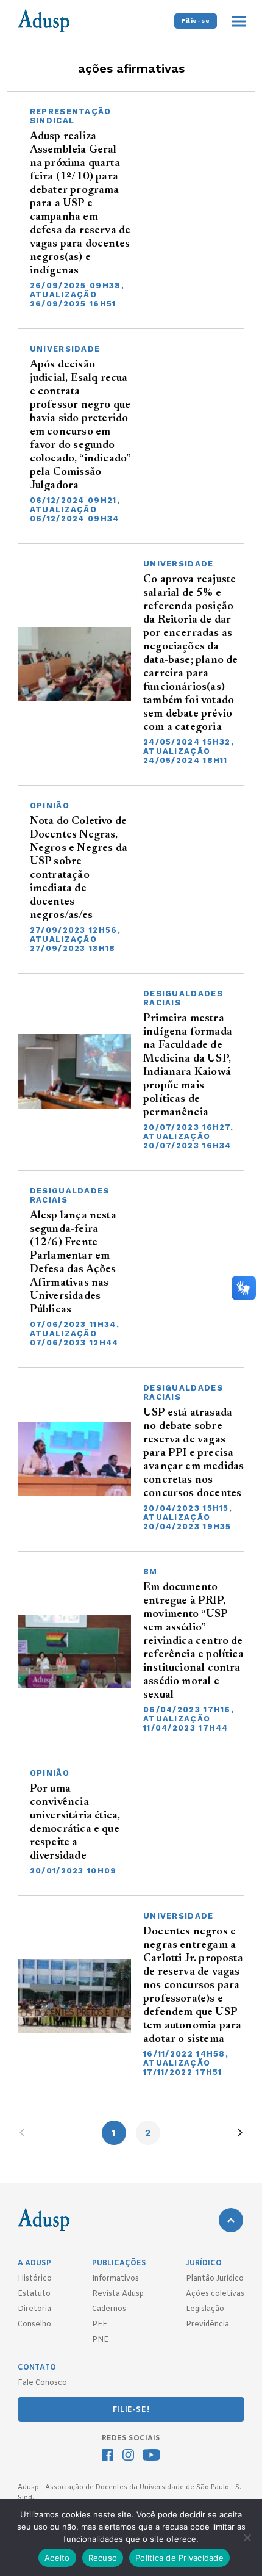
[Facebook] (108, 2456)
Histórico (35, 2279)
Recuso (103, 2558)
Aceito (57, 2558)
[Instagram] (128, 2456)
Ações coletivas (215, 2294)
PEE (100, 2325)
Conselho (34, 2325)
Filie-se (196, 20)
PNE (100, 2340)
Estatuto (34, 2294)
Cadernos (109, 2309)
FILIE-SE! (131, 2410)
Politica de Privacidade (179, 2558)
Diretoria (34, 2309)
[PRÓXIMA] (240, 2133)
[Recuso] (247, 2538)
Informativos (115, 2279)
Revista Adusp (118, 2294)
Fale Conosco (42, 2383)
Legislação (205, 2309)
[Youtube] (151, 2456)
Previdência (207, 2325)
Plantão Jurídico (215, 2279)
